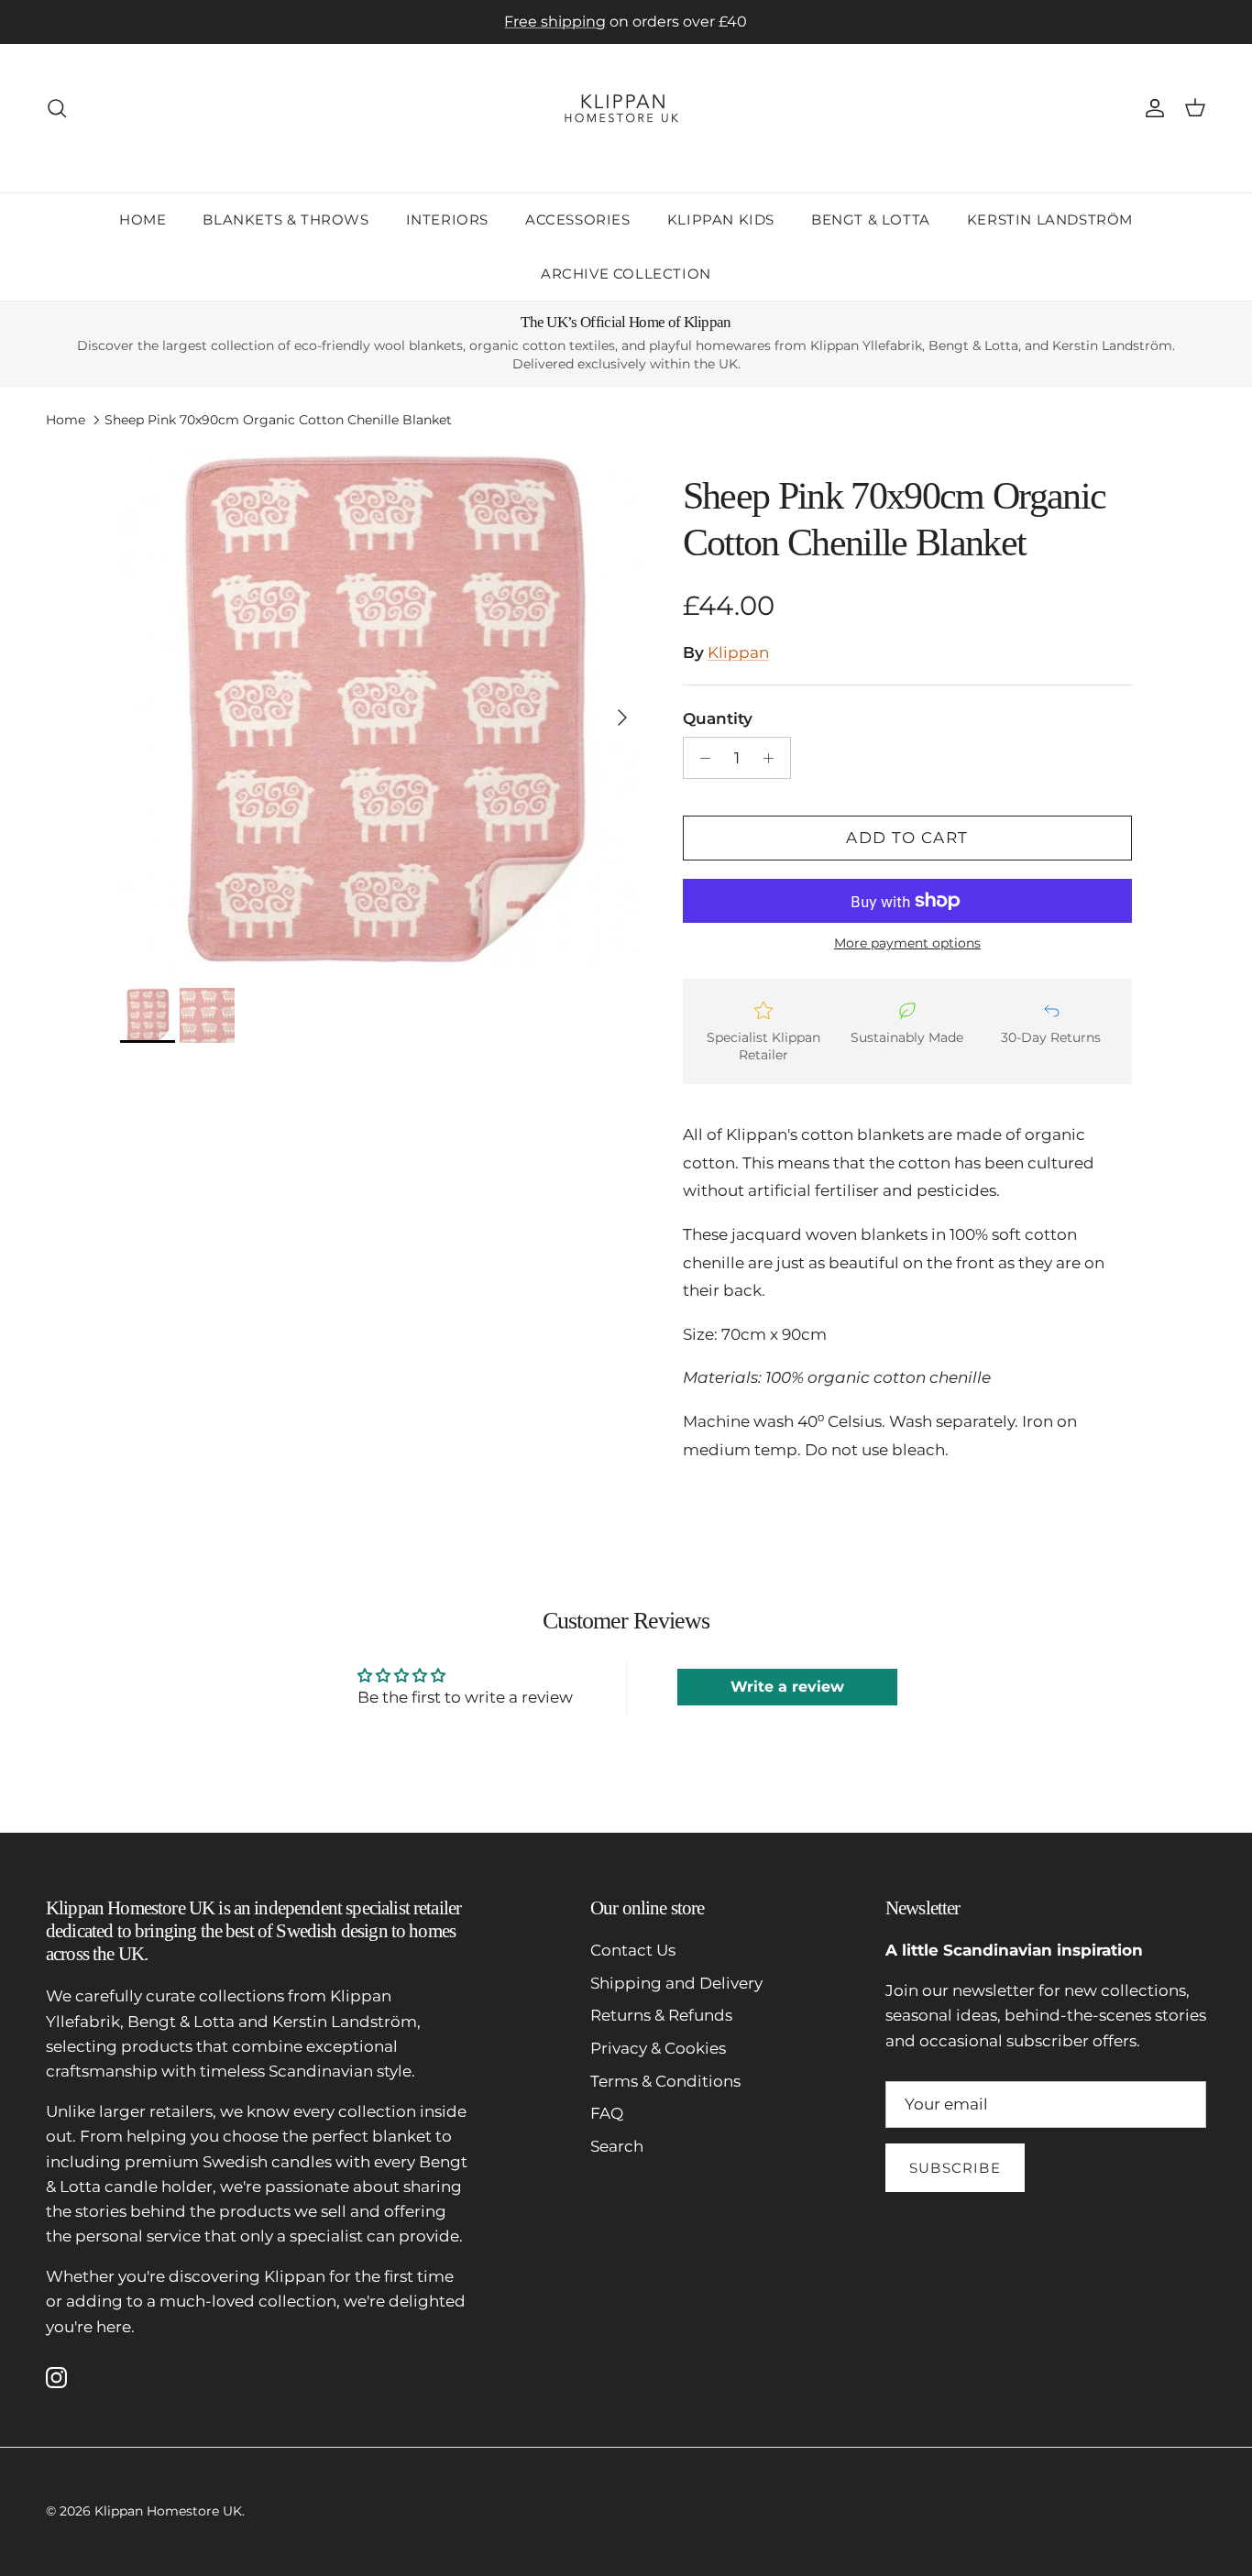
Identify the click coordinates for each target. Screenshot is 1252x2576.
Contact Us (633, 1950)
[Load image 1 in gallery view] (381, 708)
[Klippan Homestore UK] (626, 108)
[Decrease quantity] (700, 758)
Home (66, 420)
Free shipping (555, 22)
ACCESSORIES (578, 219)
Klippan (738, 652)
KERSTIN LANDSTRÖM (1050, 219)
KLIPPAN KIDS (721, 219)
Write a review (787, 1687)
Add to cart (907, 838)
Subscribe (955, 2168)
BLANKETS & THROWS (286, 219)
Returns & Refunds (661, 2015)
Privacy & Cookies (658, 2048)
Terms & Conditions (665, 2081)
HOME (143, 219)
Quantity (718, 718)
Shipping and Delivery (676, 1983)
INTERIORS (447, 219)
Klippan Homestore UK (168, 2511)
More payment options (907, 943)
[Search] (57, 108)
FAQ (607, 2113)
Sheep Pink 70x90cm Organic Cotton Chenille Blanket (278, 420)
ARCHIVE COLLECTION (626, 273)
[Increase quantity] (774, 758)
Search (617, 2146)
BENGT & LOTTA (871, 219)
